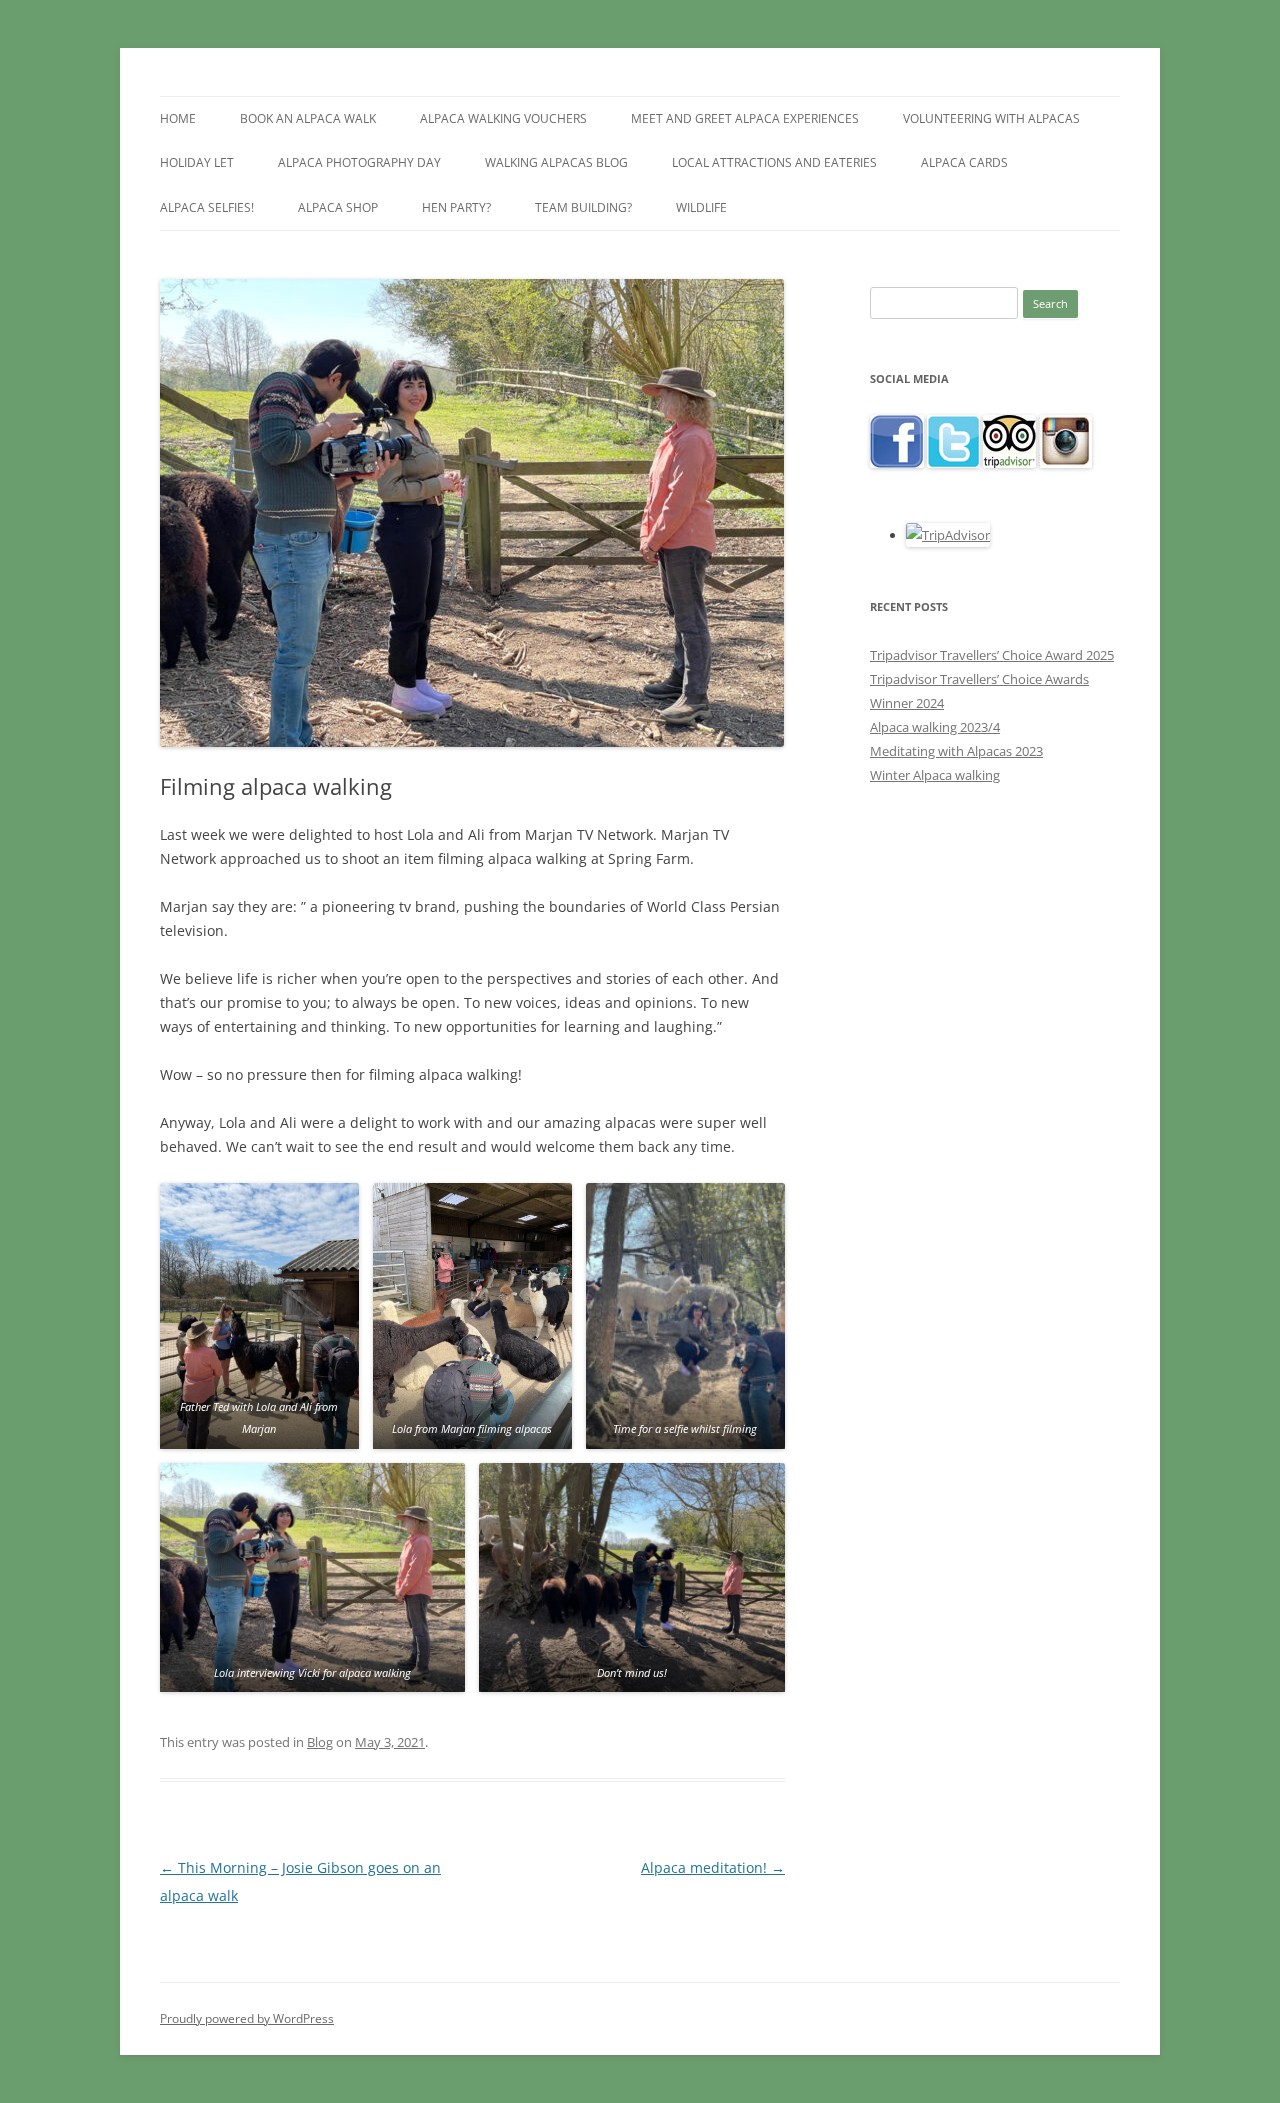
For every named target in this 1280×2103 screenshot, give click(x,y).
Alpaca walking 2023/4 (935, 727)
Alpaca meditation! (713, 1867)
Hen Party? (456, 207)
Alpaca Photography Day (359, 162)
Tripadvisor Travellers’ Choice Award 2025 (992, 655)
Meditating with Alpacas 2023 (956, 751)
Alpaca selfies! (207, 207)
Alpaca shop (338, 207)
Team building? (583, 207)
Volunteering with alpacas (991, 118)
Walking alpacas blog (556, 162)
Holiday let (197, 162)
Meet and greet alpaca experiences (745, 118)
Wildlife (701, 207)
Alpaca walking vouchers (503, 118)
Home (178, 118)
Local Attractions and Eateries (774, 162)
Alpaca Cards (964, 162)
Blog (320, 1742)
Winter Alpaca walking (935, 775)
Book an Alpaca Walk (308, 118)
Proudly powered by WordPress (247, 2018)
